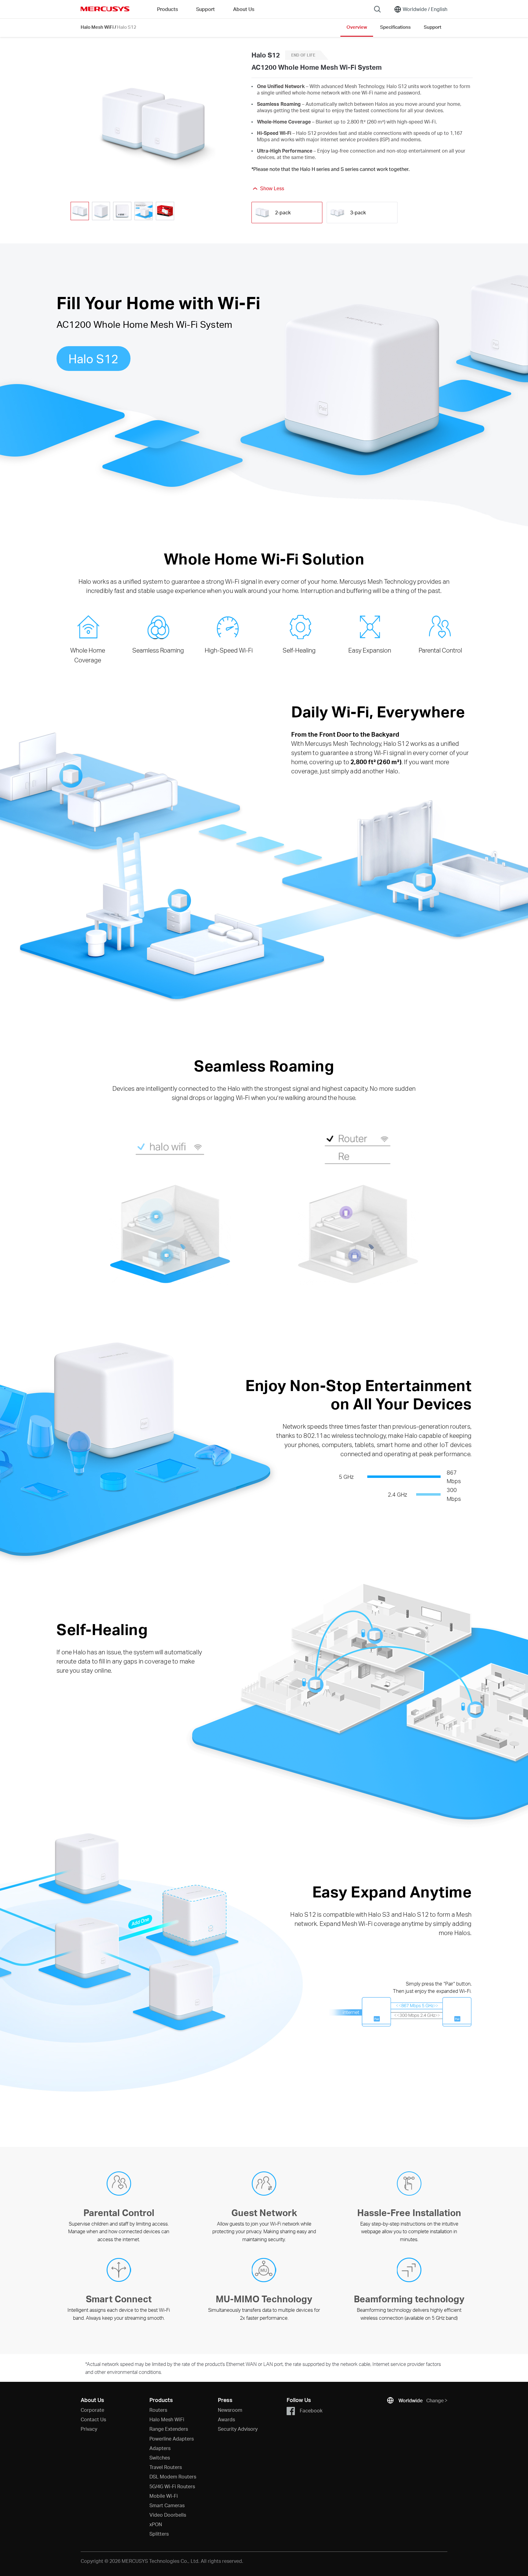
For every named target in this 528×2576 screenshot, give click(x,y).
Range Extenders (169, 2429)
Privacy (89, 2429)
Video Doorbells (168, 2515)
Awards (226, 2419)
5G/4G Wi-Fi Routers (172, 2486)
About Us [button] (244, 9)
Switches (160, 2458)
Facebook (311, 2410)
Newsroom (230, 2410)
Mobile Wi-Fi (164, 2496)
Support (433, 27)
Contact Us (93, 2419)
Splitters (159, 2534)
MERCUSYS (105, 9)
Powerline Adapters (172, 2439)
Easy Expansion (370, 650)
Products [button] (167, 9)
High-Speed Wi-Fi (229, 650)
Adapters (160, 2448)
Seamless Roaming (158, 650)
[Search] (377, 9)
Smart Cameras (167, 2505)
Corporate (92, 2410)
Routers (158, 2410)
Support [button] (205, 9)
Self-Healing (299, 650)
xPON (156, 2524)
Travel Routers (166, 2467)
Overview (357, 27)
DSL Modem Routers (173, 2476)
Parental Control (440, 650)
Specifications (395, 27)
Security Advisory (238, 2429)
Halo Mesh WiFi (97, 27)
